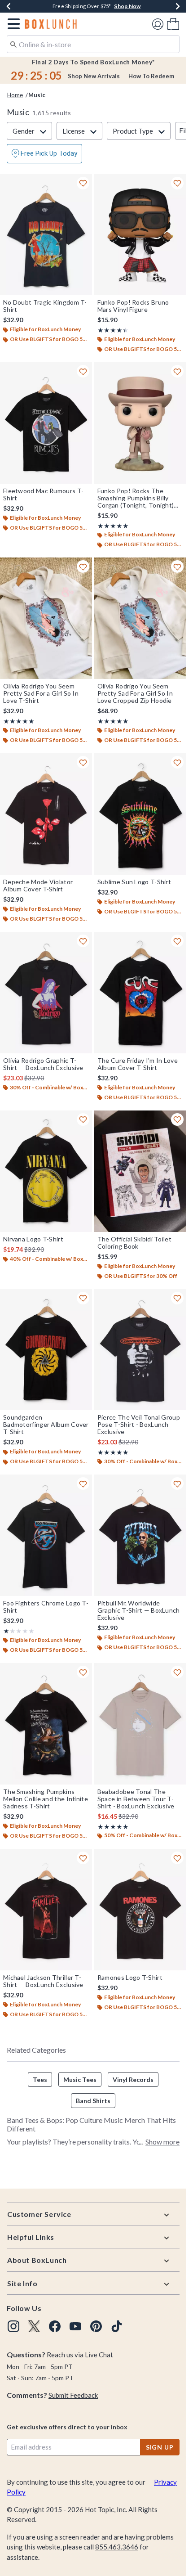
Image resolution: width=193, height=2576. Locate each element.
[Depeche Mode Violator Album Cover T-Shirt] (46, 814)
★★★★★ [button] (111, 330)
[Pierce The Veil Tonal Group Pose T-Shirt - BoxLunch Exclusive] (140, 1350)
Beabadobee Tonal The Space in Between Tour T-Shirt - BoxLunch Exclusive (136, 1799)
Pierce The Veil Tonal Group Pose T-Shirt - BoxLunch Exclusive (139, 1425)
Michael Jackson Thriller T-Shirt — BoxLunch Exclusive (43, 1981)
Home (15, 95)
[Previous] (9, 6)
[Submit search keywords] (13, 44)
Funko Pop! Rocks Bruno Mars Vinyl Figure (133, 306)
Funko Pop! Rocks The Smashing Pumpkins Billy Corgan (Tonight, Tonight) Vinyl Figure (136, 498)
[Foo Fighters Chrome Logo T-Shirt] (46, 1535)
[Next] (178, 6)
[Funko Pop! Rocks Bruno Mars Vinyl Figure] (140, 235)
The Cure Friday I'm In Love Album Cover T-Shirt (138, 1064)
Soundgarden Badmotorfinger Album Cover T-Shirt (46, 1425)
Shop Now (127, 6)
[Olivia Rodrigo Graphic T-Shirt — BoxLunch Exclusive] (46, 993)
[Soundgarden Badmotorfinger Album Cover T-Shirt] (46, 1350)
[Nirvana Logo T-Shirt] (46, 1171)
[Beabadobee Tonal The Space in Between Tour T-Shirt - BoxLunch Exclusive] (140, 1724)
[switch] (44, 154)
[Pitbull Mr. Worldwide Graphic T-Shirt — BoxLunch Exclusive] (140, 1535)
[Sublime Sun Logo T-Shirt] (140, 814)
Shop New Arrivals (94, 76)
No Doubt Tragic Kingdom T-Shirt (45, 306)
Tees (40, 2079)
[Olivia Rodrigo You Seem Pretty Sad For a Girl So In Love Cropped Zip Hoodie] (140, 618)
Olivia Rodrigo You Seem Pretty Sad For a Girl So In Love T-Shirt (41, 693)
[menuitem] (173, 24)
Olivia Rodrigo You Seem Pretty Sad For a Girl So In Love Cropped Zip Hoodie (135, 693)
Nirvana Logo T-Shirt (33, 1239)
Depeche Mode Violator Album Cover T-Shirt (38, 886)
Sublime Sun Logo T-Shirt (134, 882)
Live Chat (99, 2355)
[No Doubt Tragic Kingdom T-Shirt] (46, 235)
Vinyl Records (133, 2079)
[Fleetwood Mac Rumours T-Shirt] (46, 423)
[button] (12, 24)
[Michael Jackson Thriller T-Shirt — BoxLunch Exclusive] (46, 1910)
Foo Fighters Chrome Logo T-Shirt (46, 1607)
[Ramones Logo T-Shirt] (140, 1910)
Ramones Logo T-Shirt (130, 1978)
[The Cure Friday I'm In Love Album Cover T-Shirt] (140, 993)
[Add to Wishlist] (83, 183)
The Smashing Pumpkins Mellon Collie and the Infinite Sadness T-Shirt (46, 1799)
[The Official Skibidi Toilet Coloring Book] (140, 1171)
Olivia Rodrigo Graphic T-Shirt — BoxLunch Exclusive (43, 1064)
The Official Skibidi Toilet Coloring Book (134, 1243)
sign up (160, 2447)
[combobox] (93, 44)
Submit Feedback (73, 2395)
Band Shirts (93, 2101)
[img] (13, 2326)
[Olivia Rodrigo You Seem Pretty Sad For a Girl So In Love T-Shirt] (46, 618)
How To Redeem (151, 76)
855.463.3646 (117, 2547)
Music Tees (80, 2079)
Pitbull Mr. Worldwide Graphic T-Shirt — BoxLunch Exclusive (139, 1610)
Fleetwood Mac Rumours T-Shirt (43, 495)
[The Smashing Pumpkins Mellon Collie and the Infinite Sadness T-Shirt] (46, 1724)
